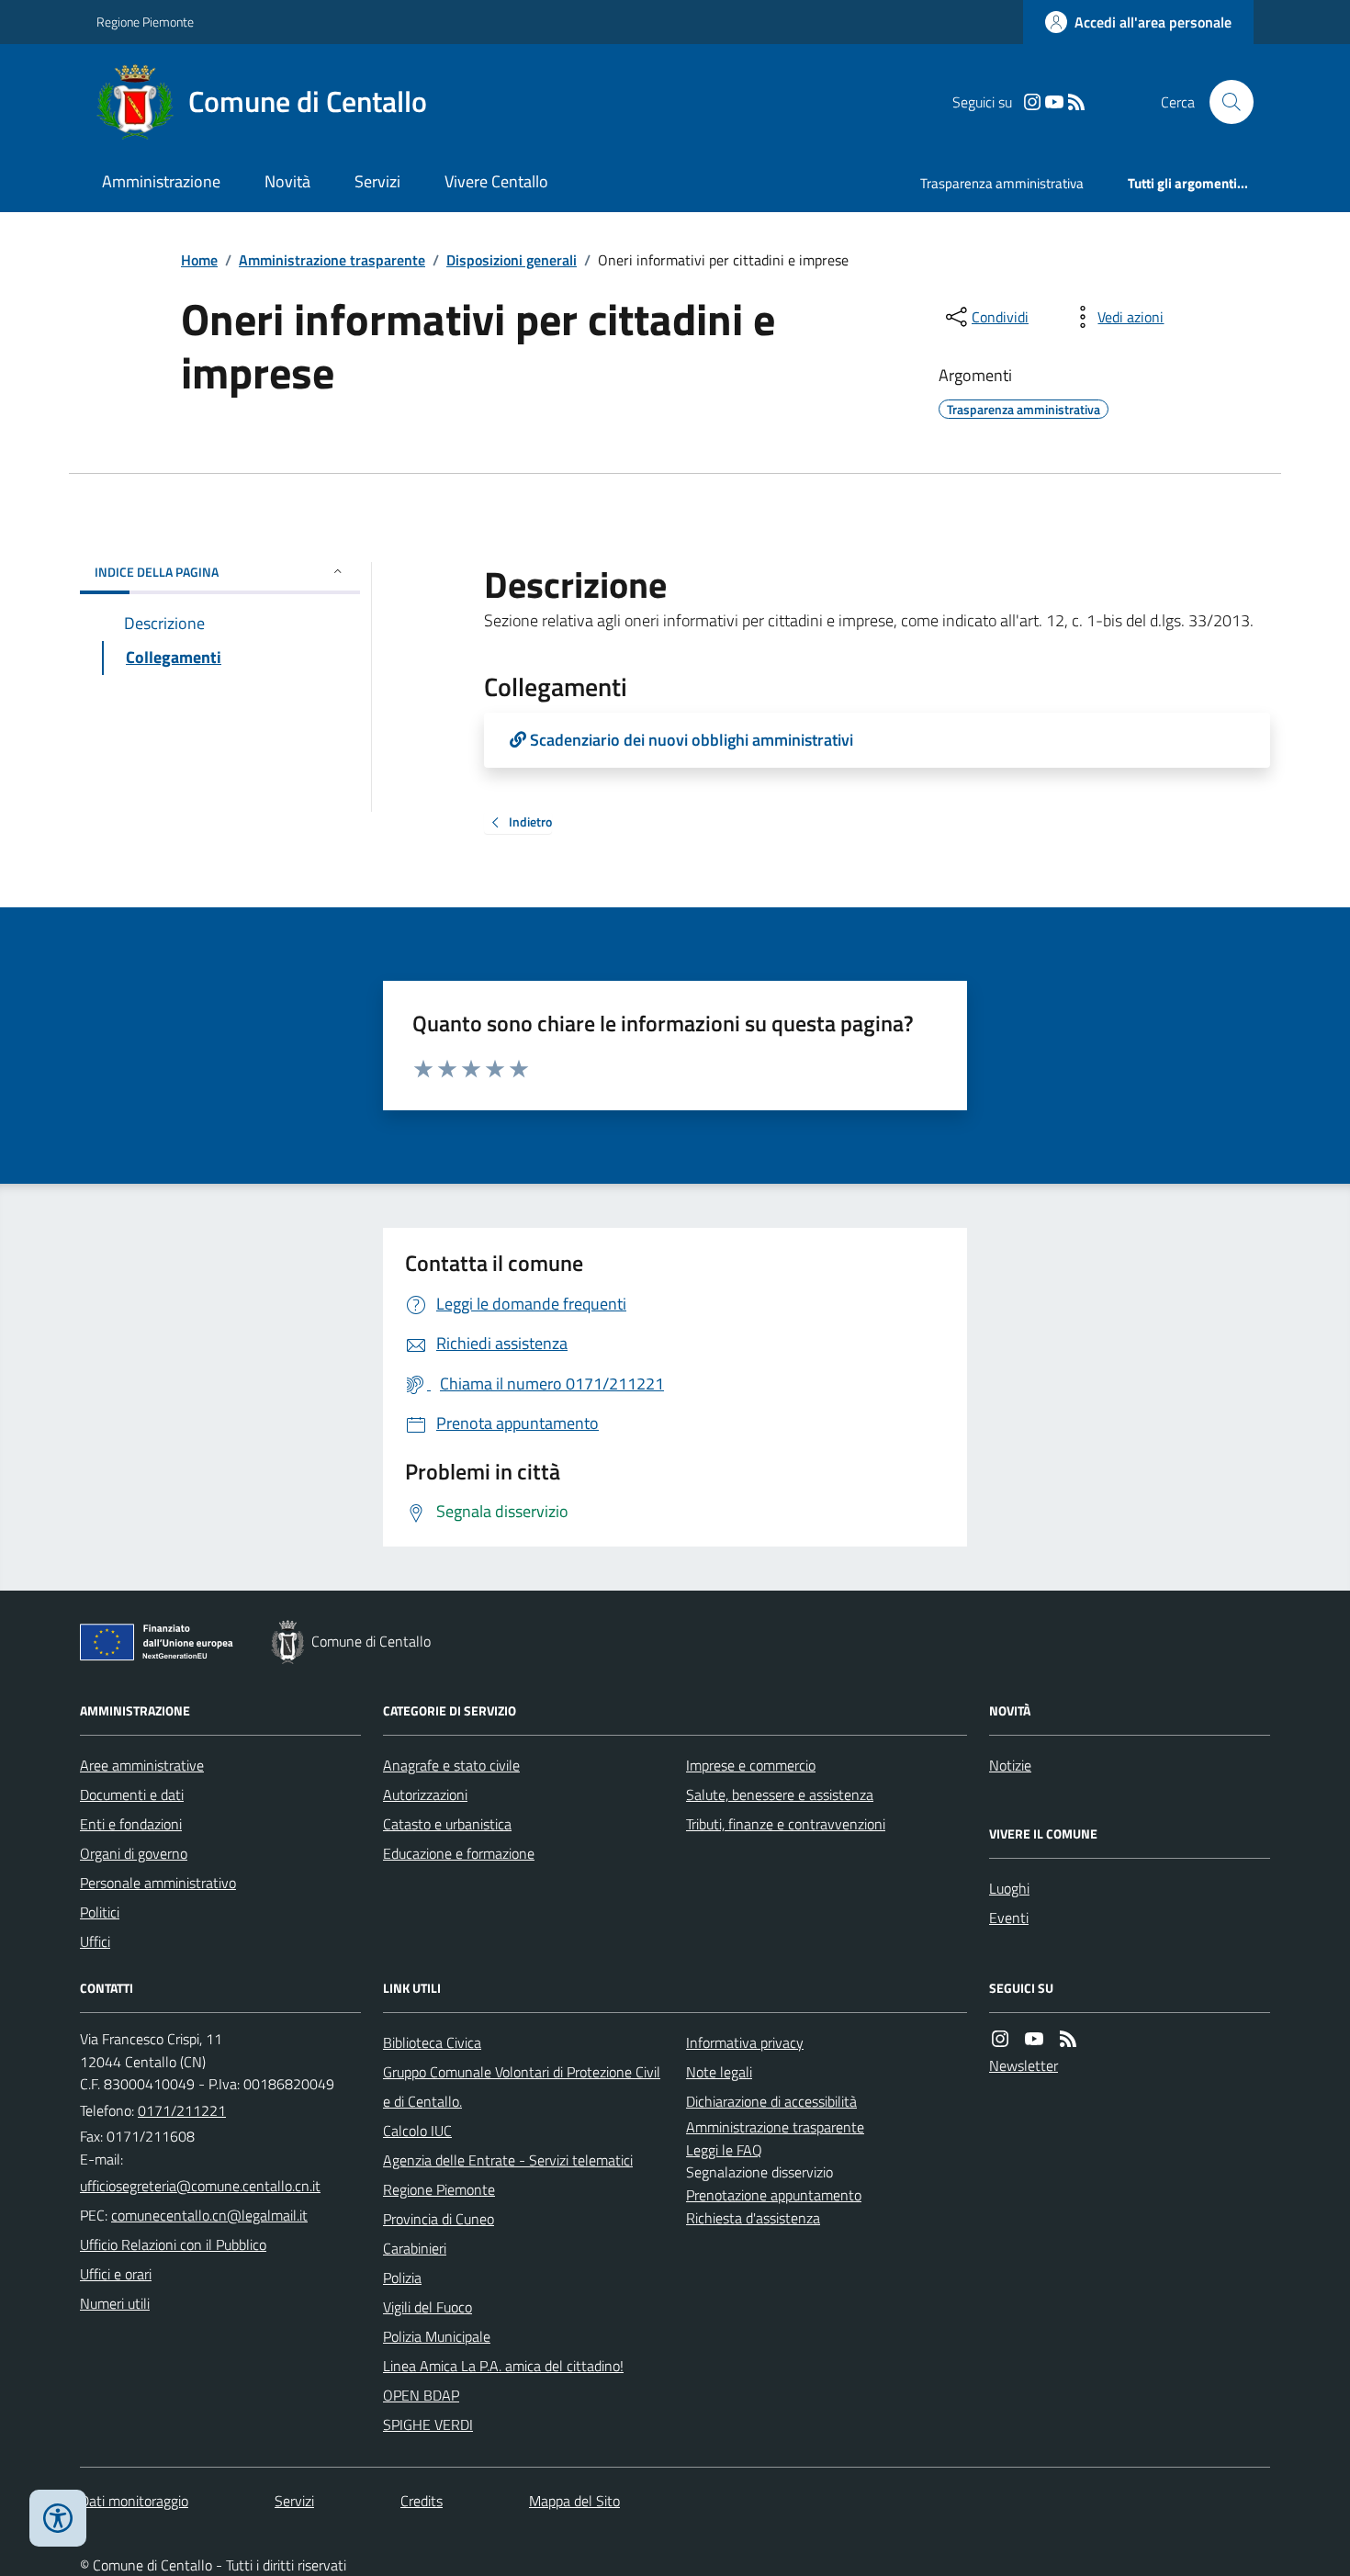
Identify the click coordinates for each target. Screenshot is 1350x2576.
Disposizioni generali (512, 260)
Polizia (402, 2278)
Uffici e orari (116, 2274)
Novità (287, 181)
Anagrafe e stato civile (451, 1765)
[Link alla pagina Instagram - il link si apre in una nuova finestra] (1032, 102)
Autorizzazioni (425, 1794)
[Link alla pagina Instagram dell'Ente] (1000, 2039)
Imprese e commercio (751, 1765)
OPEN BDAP (421, 2395)
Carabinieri (415, 2248)
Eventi (1009, 1918)
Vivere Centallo (496, 181)
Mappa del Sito (574, 2501)
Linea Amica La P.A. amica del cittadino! (503, 2366)
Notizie (1010, 1765)
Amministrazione (161, 181)
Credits (422, 2501)
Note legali (719, 2072)
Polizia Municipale (437, 2336)
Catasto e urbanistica (447, 1824)
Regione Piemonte (145, 22)
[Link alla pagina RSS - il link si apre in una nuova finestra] (1076, 102)
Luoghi (1009, 1888)
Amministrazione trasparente (332, 260)
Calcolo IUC (417, 2131)
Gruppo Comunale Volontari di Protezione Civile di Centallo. (522, 2087)
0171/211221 (182, 2110)
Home (199, 260)
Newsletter (1024, 2065)
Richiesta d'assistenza (753, 2218)
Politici (100, 1912)
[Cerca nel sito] (1224, 102)
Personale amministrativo (158, 1883)
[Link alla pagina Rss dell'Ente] (1068, 2039)
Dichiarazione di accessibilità (771, 2101)
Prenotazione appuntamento (774, 2195)
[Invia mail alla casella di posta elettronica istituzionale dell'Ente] (200, 2186)
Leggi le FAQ (724, 2150)
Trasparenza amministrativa (1002, 183)
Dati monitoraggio (134, 2501)
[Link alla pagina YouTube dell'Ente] (1034, 2039)
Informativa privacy (745, 2042)
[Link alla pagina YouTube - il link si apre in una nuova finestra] (1054, 102)
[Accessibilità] (58, 2518)
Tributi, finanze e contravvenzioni (786, 1824)
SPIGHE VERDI (428, 2424)
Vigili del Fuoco (427, 2307)
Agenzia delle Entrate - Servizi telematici (508, 2160)
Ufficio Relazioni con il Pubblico (173, 2244)
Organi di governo (134, 1853)
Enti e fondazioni (131, 1824)
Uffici (95, 1941)
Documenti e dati (132, 1794)
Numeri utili (115, 2303)
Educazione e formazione (459, 1853)
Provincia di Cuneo (439, 2219)
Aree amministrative (142, 1765)
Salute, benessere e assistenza (780, 1794)
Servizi (377, 181)
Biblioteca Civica (432, 2042)
